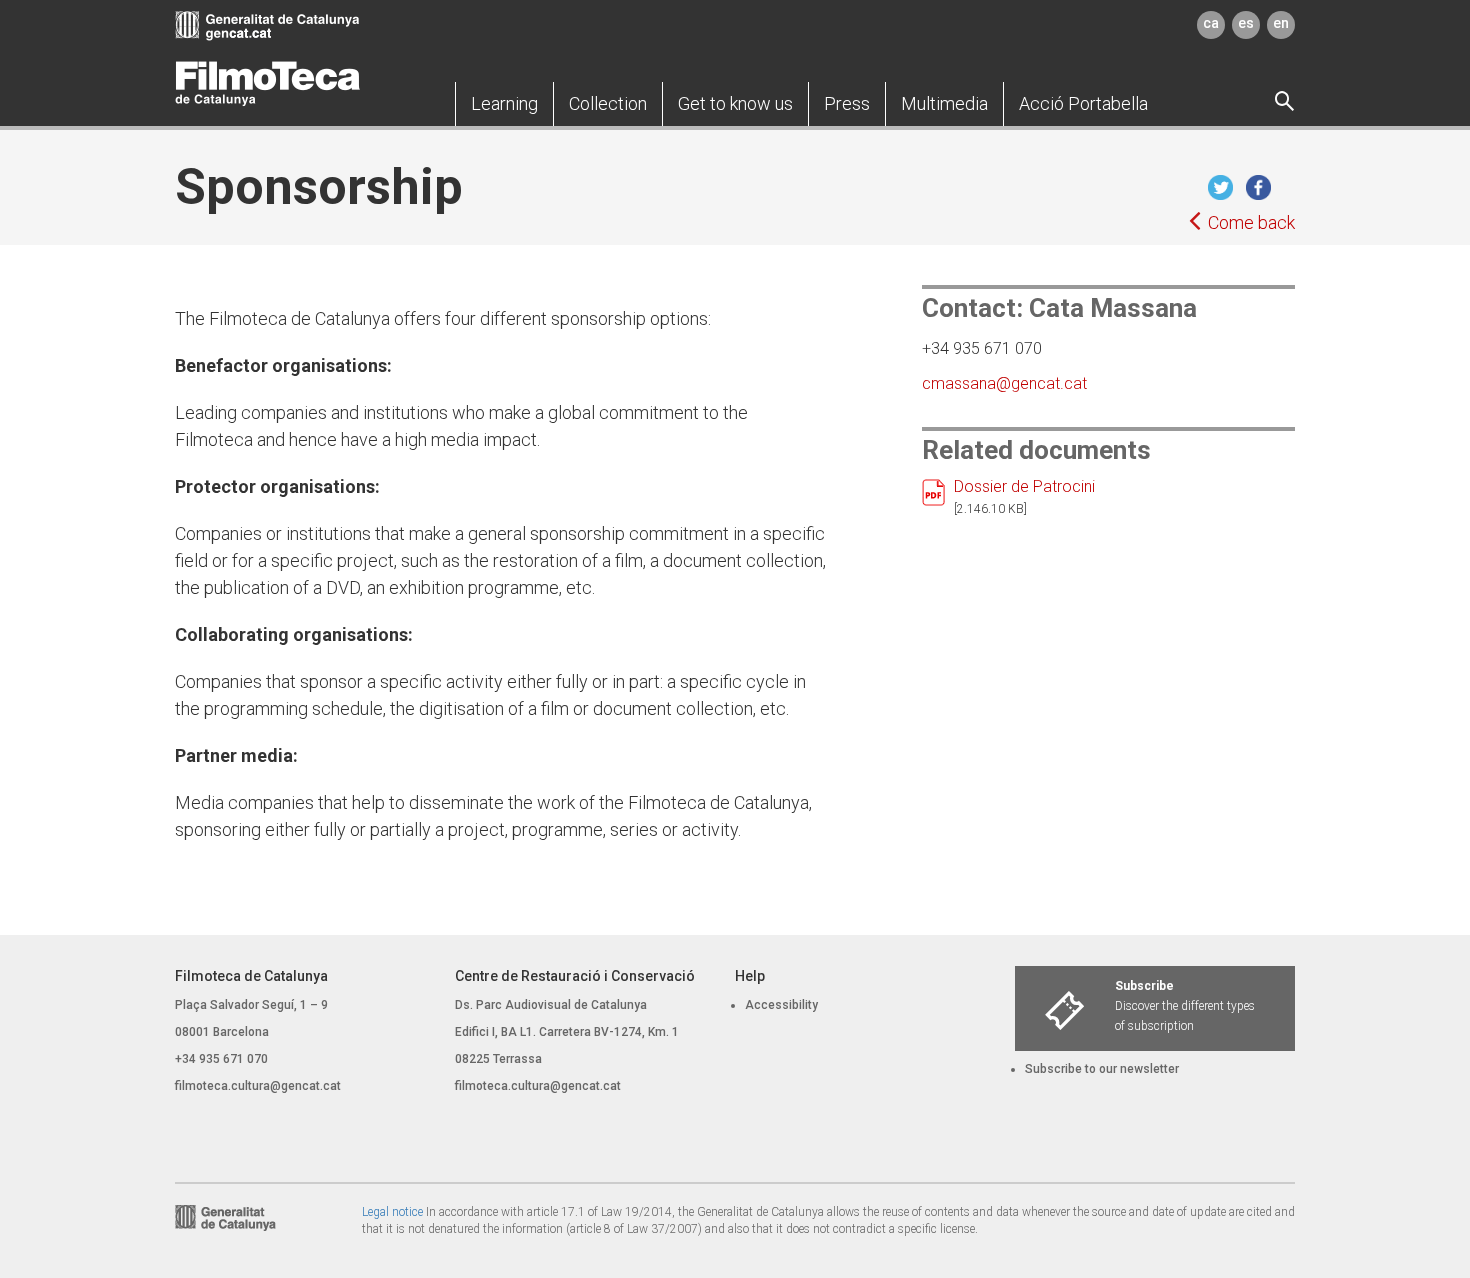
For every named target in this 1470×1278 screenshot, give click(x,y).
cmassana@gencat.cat (1004, 383)
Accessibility (781, 1005)
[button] (504, 104)
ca (1211, 23)
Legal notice (392, 1212)
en (1281, 23)
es (1246, 23)
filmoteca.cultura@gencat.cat (258, 1086)
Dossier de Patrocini (1024, 486)
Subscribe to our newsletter (1102, 1069)
